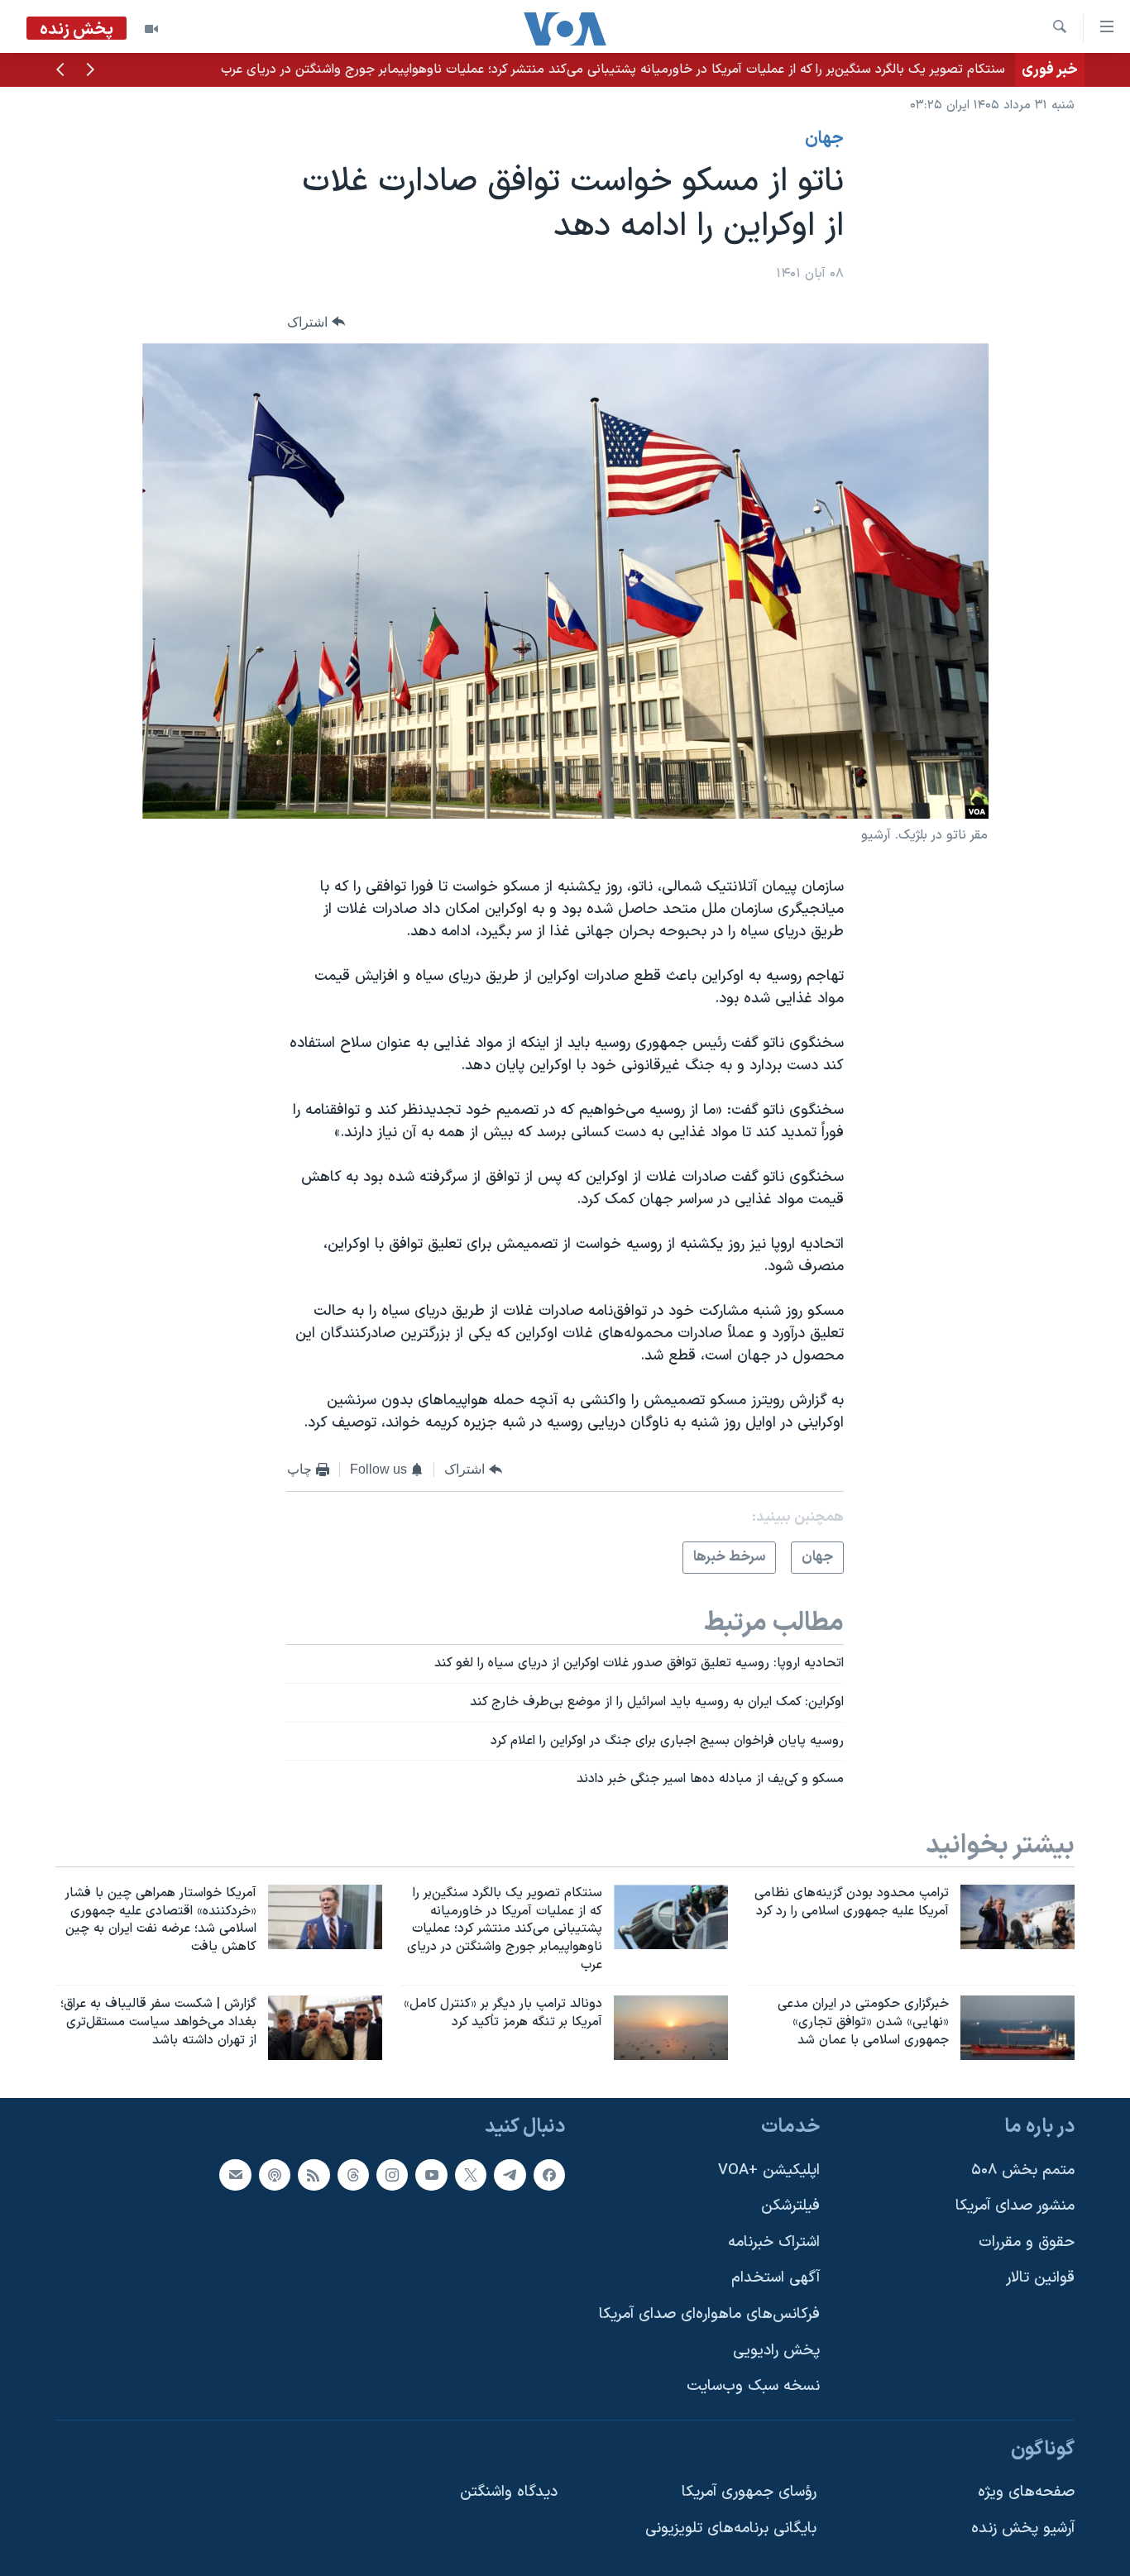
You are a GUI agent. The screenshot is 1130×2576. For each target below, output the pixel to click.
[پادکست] (275, 2174)
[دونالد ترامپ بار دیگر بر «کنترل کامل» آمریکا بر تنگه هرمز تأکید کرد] (671, 2028)
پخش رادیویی (776, 2350)
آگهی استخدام (776, 2278)
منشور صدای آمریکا (1015, 2206)
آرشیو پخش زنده (1023, 2528)
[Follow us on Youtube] (431, 2174)
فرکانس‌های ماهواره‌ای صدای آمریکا (709, 2314)
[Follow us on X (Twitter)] (471, 2174)
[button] (90, 71)
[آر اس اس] (314, 2174)
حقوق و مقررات (1027, 2241)
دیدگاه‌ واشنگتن (509, 2492)
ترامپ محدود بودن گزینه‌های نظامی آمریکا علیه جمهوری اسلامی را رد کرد (809, 69)
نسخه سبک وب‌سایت (753, 2386)
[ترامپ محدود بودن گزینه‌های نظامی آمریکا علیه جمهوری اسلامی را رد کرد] (1017, 1917)
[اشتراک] (235, 2174)
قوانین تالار (1040, 2278)
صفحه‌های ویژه (1026, 2492)
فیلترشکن (790, 2206)
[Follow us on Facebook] (549, 2174)
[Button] (316, 322)
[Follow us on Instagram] (392, 2174)
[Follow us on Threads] (353, 2174)
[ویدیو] (151, 29)
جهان (824, 139)
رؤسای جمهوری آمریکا (749, 2492)
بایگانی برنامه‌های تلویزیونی (731, 2528)
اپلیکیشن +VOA (769, 2170)
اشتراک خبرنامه (774, 2241)
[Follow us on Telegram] (510, 2174)
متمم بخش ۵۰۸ (1023, 2170)
